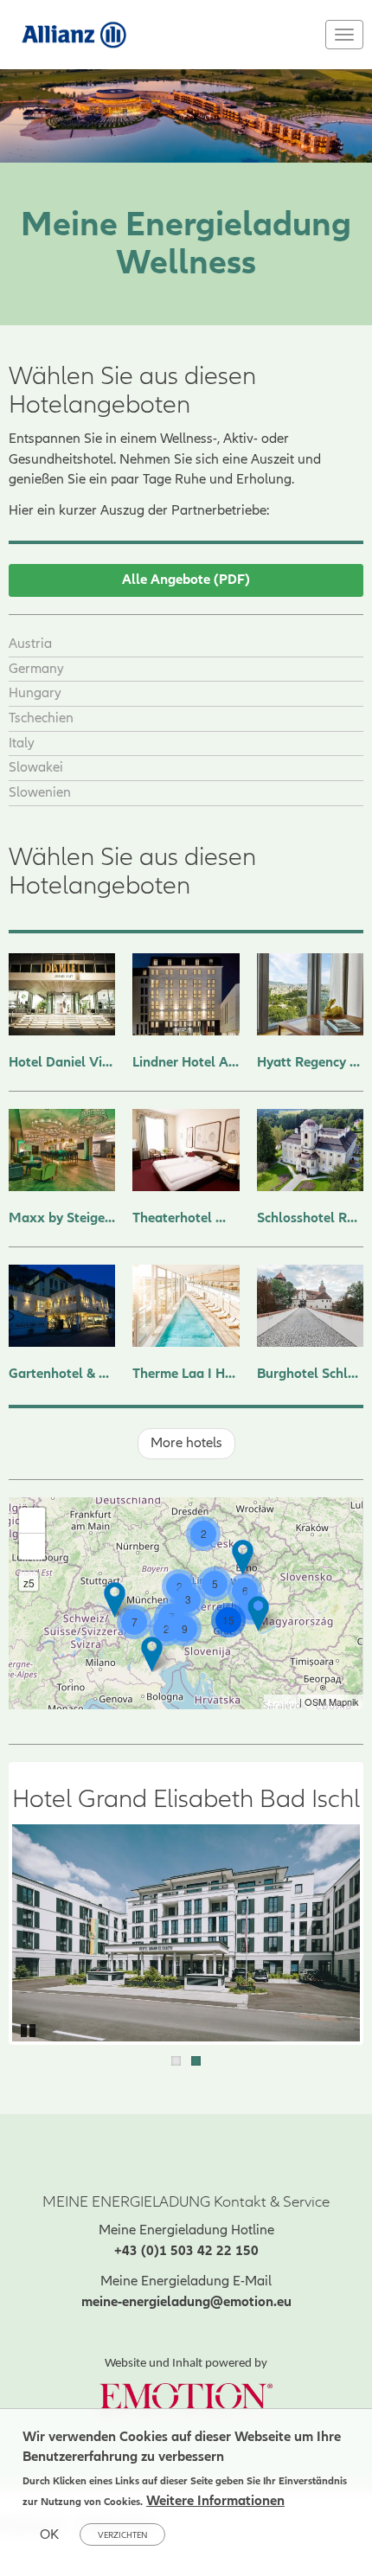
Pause (29, 2028)
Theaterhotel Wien (186, 1218)
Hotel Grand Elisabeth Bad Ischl (186, 1800)
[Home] (75, 34)
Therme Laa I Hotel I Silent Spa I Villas (186, 1374)
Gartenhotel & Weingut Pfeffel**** (62, 1374)
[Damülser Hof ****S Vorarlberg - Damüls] (115, 1600)
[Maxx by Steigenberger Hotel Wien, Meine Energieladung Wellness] (62, 1150)
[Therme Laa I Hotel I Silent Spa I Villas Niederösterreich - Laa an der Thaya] (243, 1557)
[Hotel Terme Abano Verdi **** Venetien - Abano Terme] (152, 1654)
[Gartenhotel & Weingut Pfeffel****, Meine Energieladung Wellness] (62, 1306)
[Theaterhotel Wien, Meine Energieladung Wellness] (186, 1150)
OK (49, 2534)
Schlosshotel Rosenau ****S (310, 1218)
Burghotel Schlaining (310, 1374)
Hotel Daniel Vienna (62, 1062)
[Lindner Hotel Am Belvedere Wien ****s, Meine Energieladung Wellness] (186, 994)
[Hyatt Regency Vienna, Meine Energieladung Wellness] (310, 994)
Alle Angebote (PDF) (186, 580)
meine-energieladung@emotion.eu (186, 2302)
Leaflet (282, 1701)
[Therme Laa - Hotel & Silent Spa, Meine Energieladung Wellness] (186, 1306)
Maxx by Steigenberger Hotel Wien (62, 1218)
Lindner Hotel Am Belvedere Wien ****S (186, 1062)
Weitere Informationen (215, 2501)
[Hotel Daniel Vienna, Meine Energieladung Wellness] (62, 994)
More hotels (186, 1443)
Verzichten (122, 2535)
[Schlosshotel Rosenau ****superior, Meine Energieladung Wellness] (310, 1150)
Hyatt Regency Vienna (310, 1062)
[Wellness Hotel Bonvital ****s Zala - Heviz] (258, 1614)
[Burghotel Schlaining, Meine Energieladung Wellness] (310, 1306)
